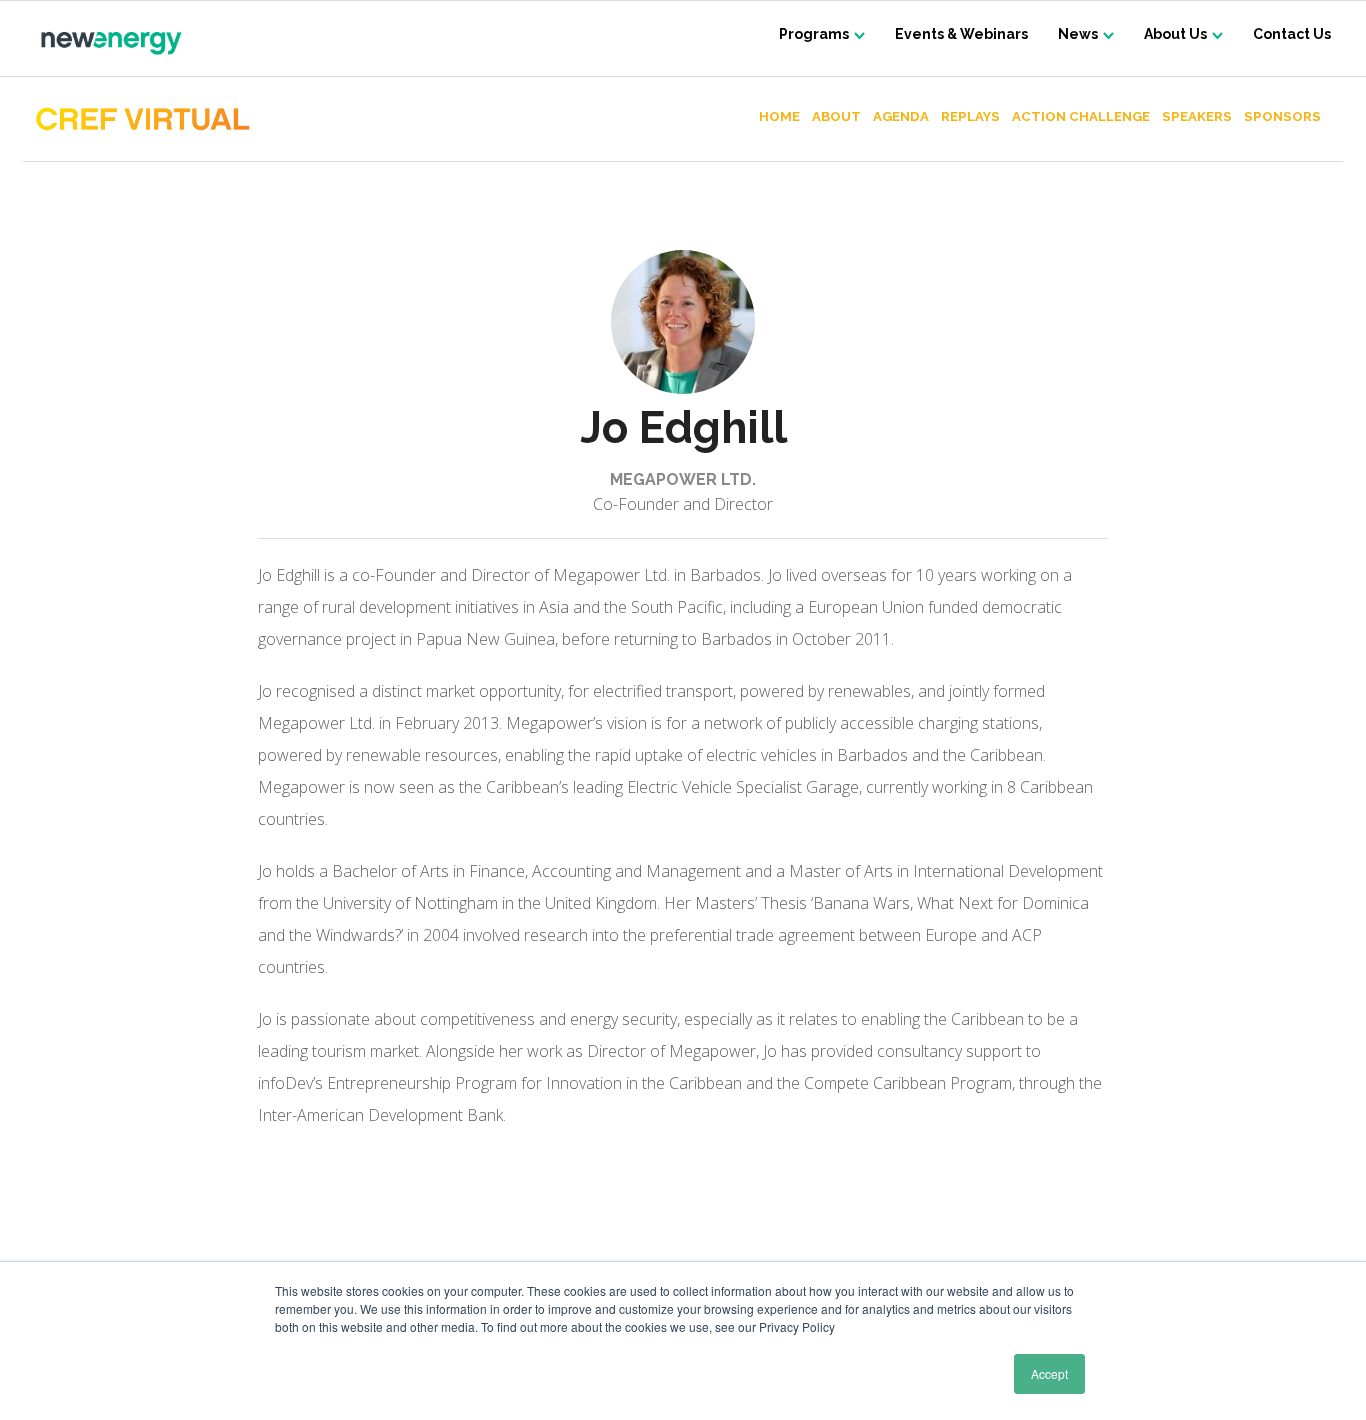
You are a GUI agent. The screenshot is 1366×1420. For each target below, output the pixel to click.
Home (779, 116)
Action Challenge (1081, 116)
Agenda (901, 116)
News (1078, 34)
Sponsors (1282, 116)
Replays (970, 116)
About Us (1175, 34)
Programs (814, 34)
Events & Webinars (961, 34)
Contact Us (1292, 34)
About (836, 116)
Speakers (1197, 116)
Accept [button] (1049, 1373)
